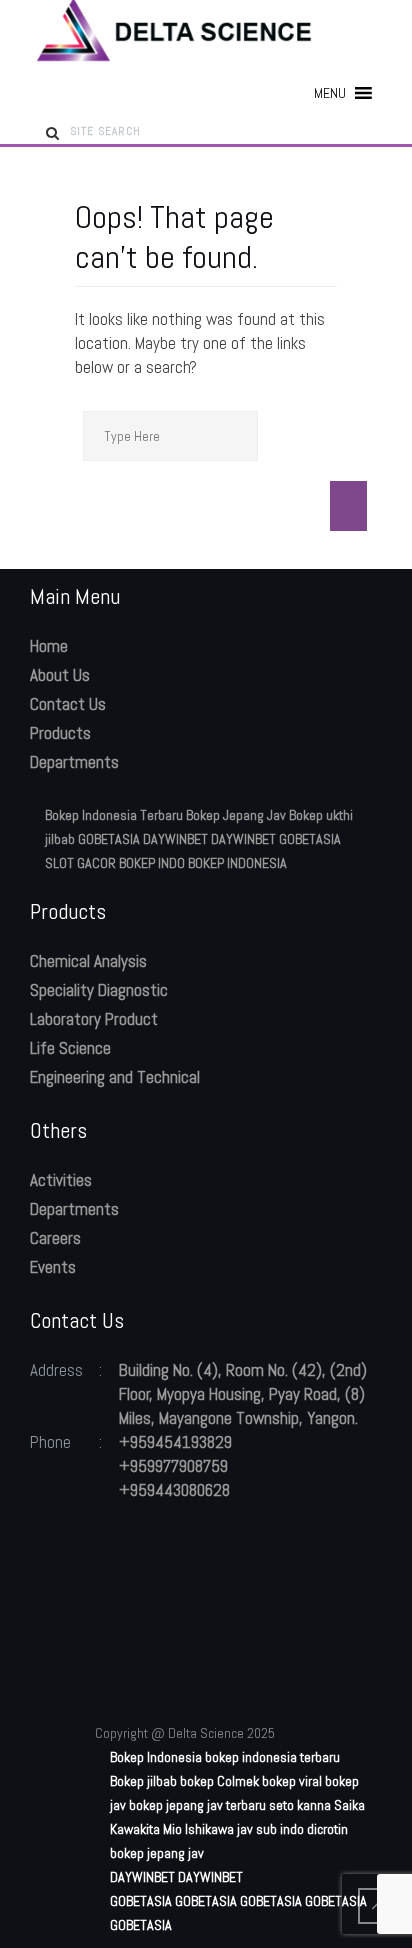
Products (60, 733)
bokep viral (292, 1781)
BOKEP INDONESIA (237, 863)
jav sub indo (270, 1829)
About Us (60, 675)
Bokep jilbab (143, 1781)
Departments (74, 762)
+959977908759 (173, 1466)
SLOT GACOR (80, 863)
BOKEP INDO (152, 863)
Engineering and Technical (115, 1077)
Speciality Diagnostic (99, 990)
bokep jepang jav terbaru (197, 1805)
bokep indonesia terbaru (272, 1757)
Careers (55, 1238)
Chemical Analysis (88, 961)
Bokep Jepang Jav (236, 815)
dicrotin (327, 1829)
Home (49, 646)
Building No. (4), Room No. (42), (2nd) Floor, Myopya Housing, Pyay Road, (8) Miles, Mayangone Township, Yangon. (243, 1394)
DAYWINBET (175, 839)
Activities (61, 1180)
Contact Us (68, 704)
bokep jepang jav (157, 1853)
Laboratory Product (94, 1019)
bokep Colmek (219, 1781)
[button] (330, 93)
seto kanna (300, 1805)
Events (53, 1267)
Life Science (70, 1048)
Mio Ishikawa (198, 1829)
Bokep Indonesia (156, 1757)
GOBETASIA (109, 839)
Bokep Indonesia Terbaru (114, 815)
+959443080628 (174, 1490)
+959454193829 (175, 1442)
